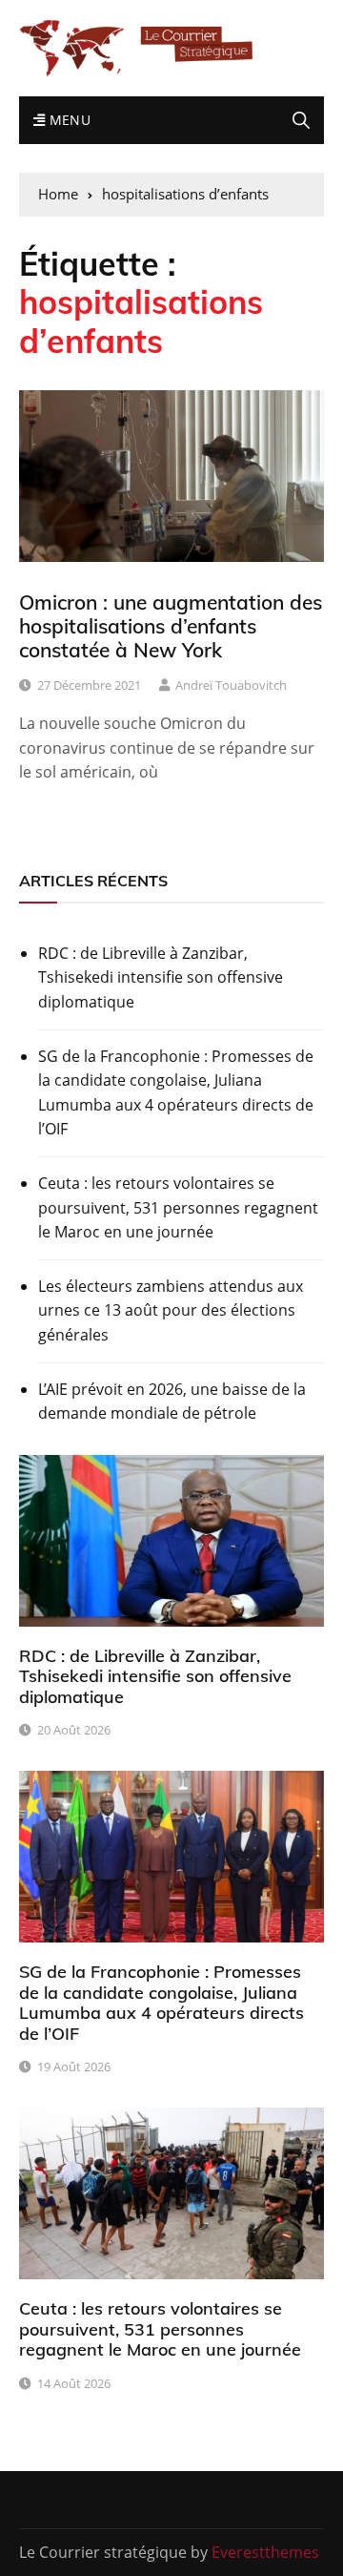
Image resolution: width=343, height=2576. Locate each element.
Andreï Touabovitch (231, 685)
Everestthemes (265, 2552)
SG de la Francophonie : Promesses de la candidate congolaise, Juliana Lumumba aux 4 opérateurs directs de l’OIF (176, 1093)
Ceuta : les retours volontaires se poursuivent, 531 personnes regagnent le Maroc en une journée (178, 1207)
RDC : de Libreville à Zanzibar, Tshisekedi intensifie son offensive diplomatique (161, 977)
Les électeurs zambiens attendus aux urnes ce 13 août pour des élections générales (171, 1310)
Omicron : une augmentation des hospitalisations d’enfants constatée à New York (171, 626)
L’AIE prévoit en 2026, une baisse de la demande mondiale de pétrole (172, 1402)
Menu (68, 120)
